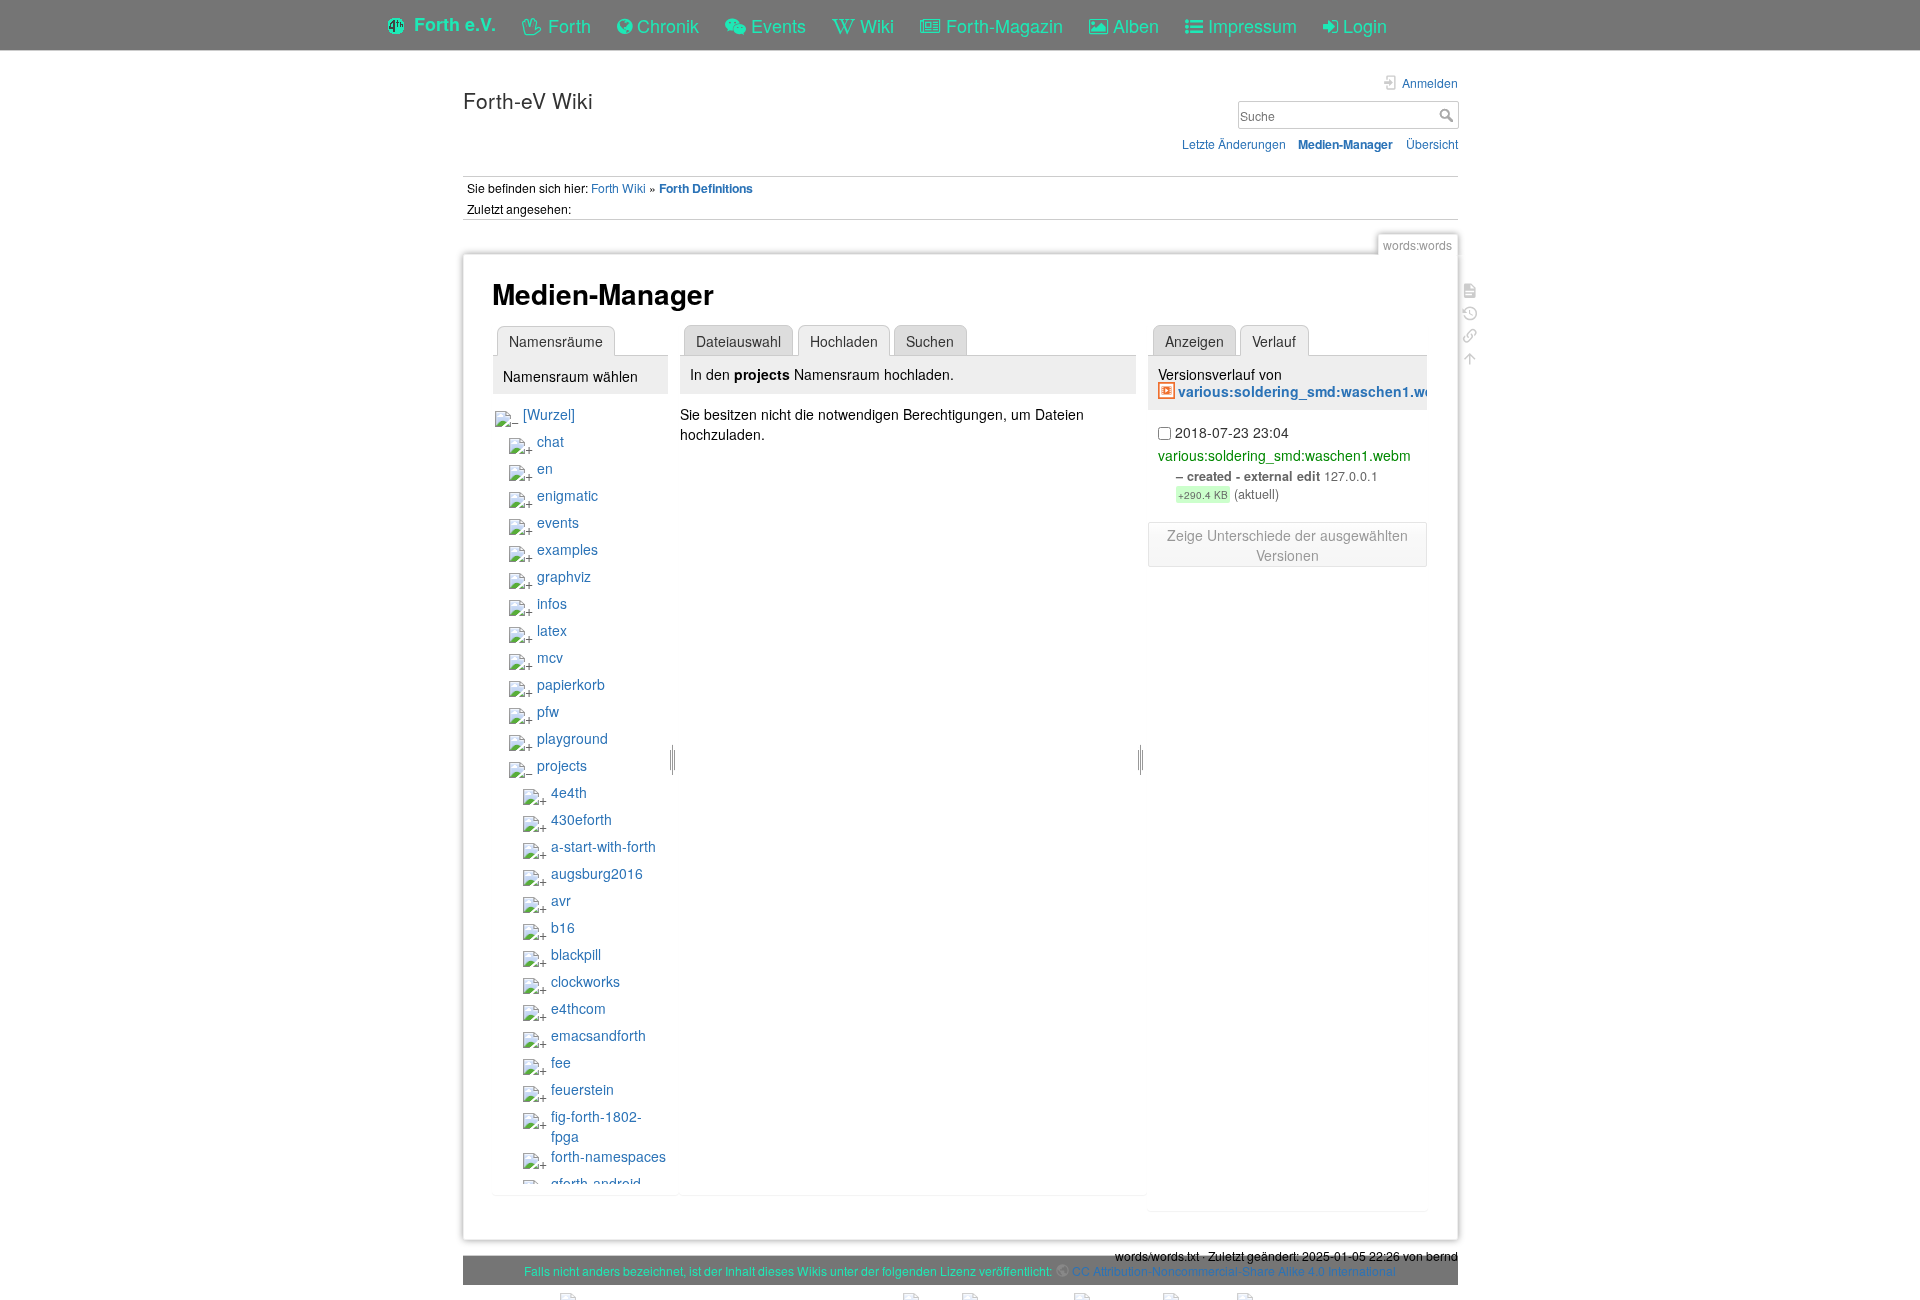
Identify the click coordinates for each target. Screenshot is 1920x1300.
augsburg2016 (597, 873)
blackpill (576, 954)
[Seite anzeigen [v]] (1470, 288)
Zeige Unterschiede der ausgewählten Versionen (1287, 545)
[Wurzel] (549, 414)
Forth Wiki (618, 187)
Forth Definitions (706, 188)
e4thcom (578, 1008)
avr (561, 900)
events (558, 522)
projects (562, 765)
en (545, 468)
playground (572, 738)
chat (550, 441)
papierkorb (571, 684)
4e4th (569, 792)
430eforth (581, 819)
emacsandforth (598, 1035)
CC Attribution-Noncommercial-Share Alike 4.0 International (1234, 1270)
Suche (1448, 115)
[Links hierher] (1470, 333)
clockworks (585, 981)
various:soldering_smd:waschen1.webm (1316, 391)
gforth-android (596, 1183)
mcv (550, 657)
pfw (548, 711)
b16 (563, 927)
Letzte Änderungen (1234, 143)
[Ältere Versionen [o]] (1470, 311)
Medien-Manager (1345, 144)
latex (552, 630)
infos (552, 603)
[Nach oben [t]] (1470, 356)
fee (561, 1062)
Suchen (930, 341)
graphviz (564, 576)
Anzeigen (1194, 341)
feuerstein (582, 1089)
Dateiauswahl (738, 341)
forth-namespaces (608, 1156)
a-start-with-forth (603, 846)
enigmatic (567, 495)
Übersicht (1432, 143)
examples (567, 549)
